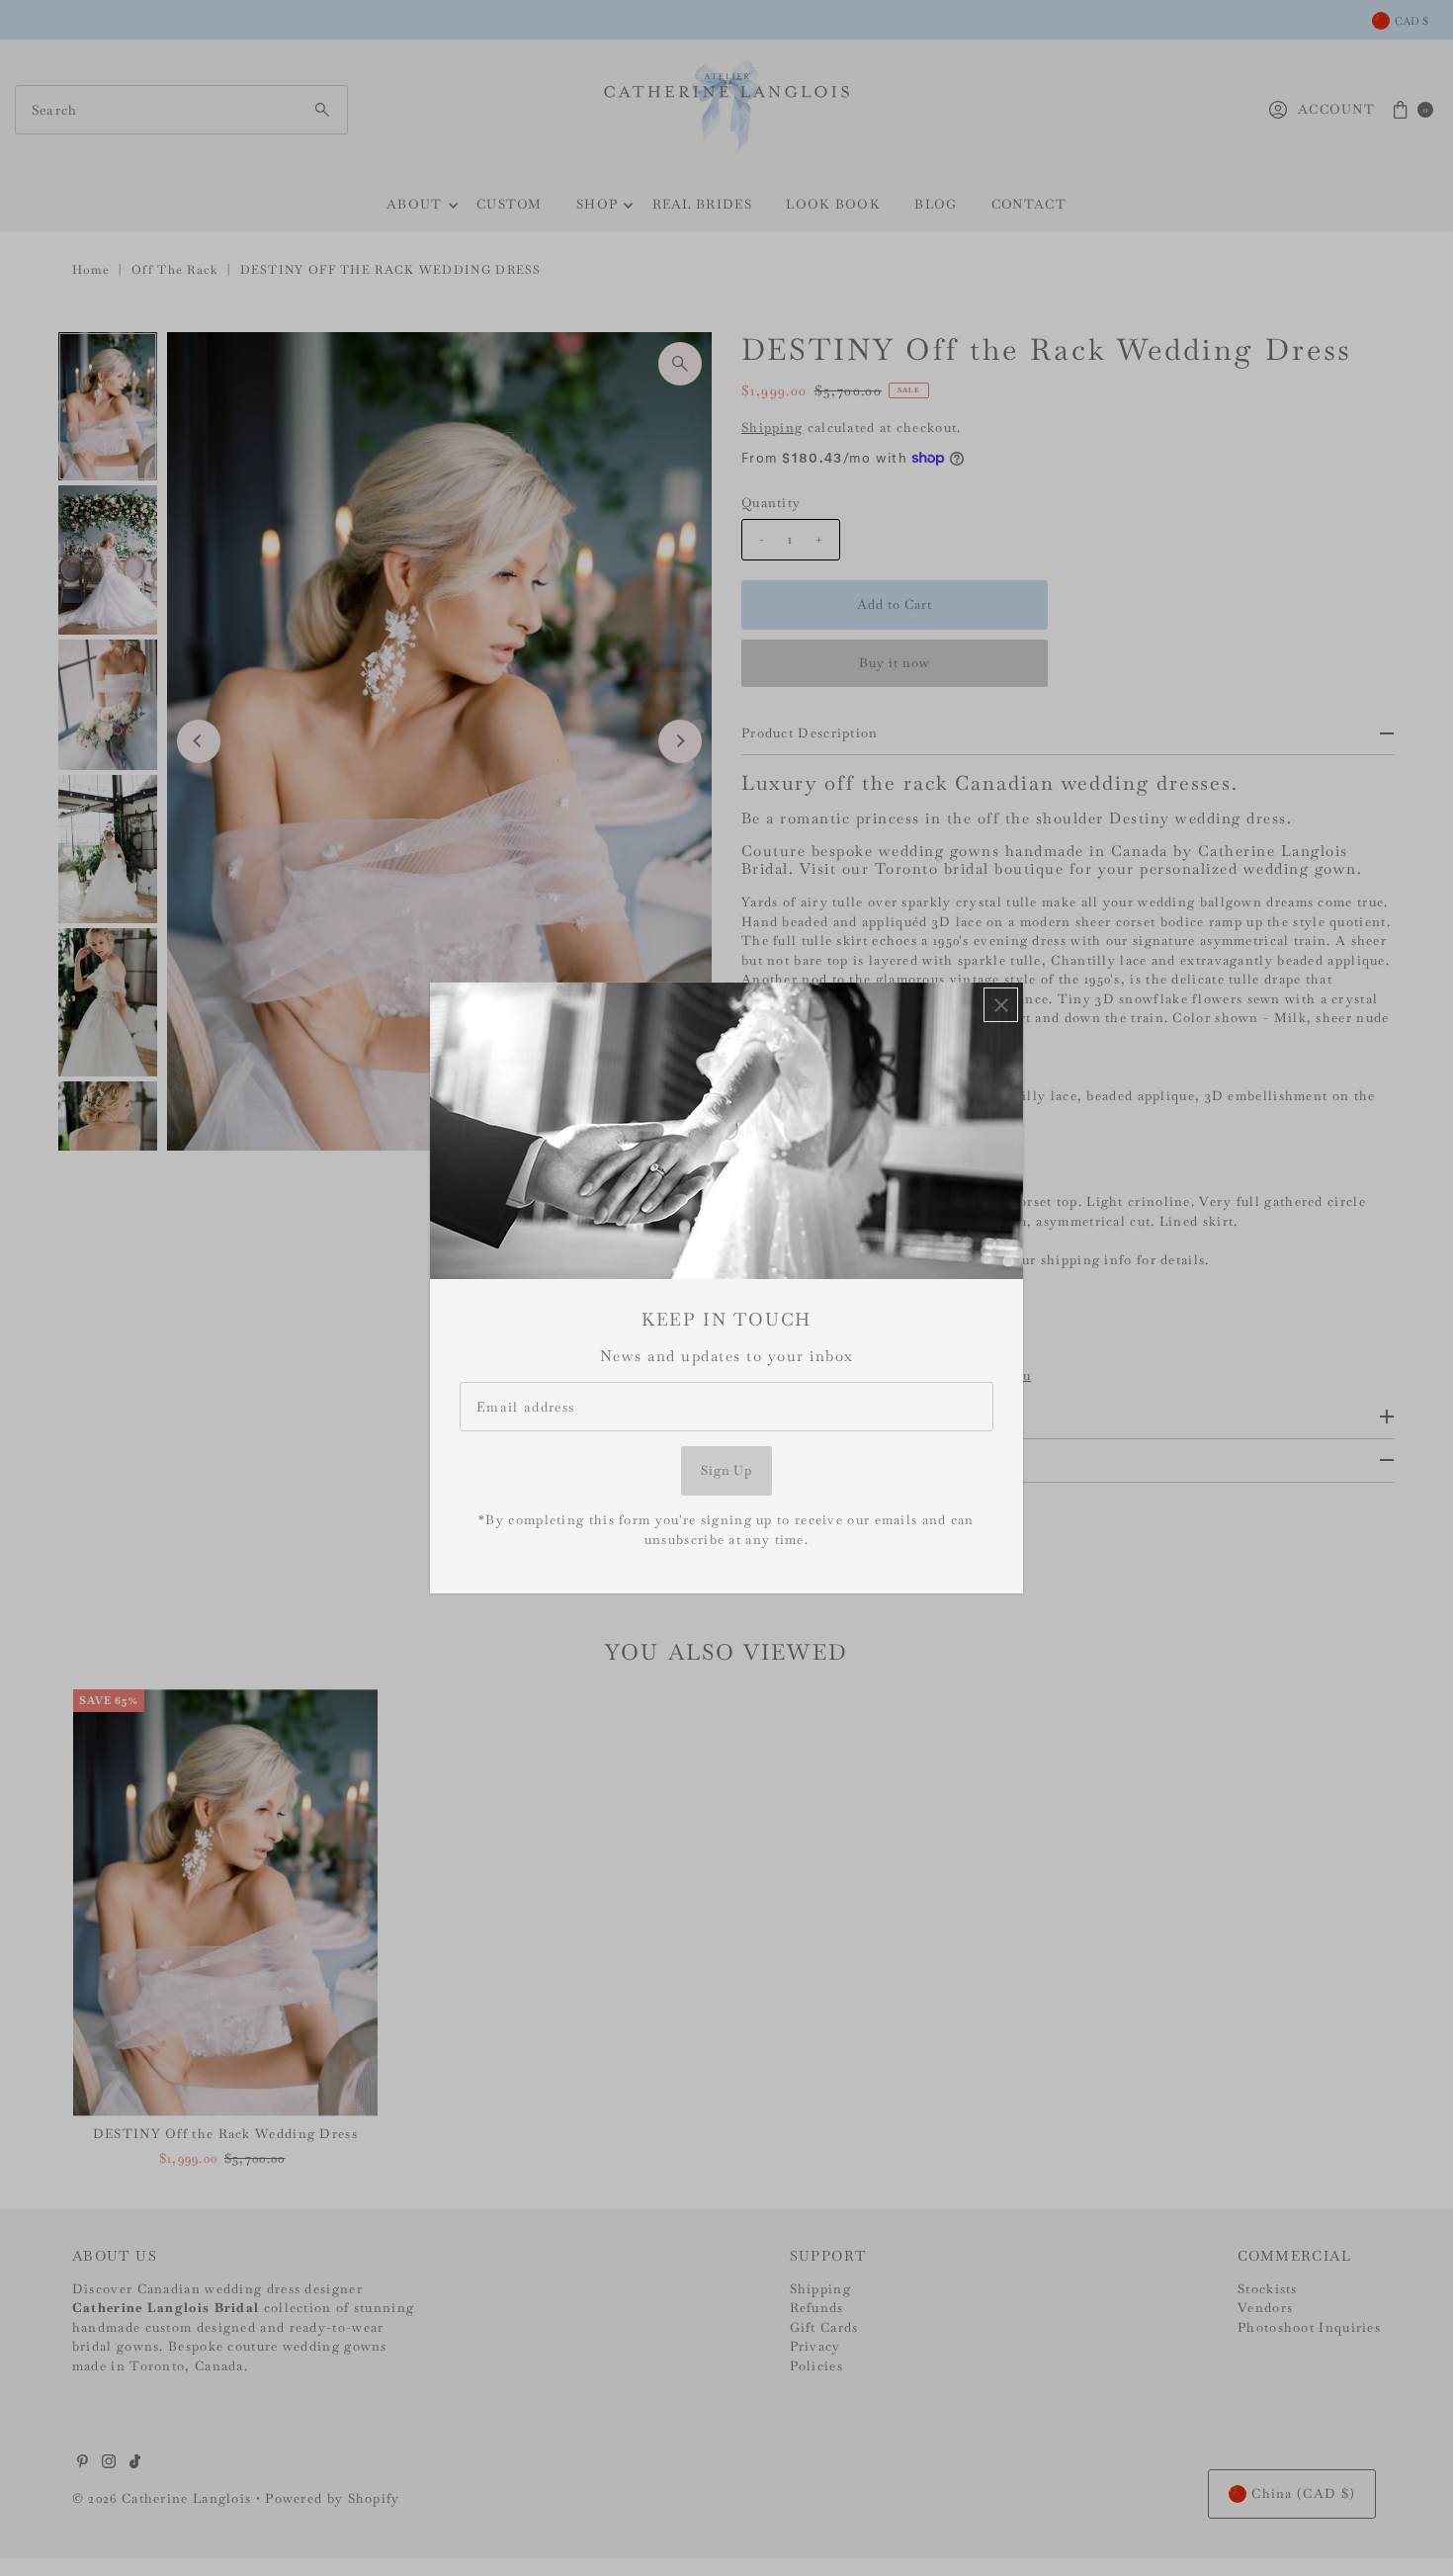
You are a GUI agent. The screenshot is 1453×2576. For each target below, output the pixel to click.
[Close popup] (1001, 1005)
